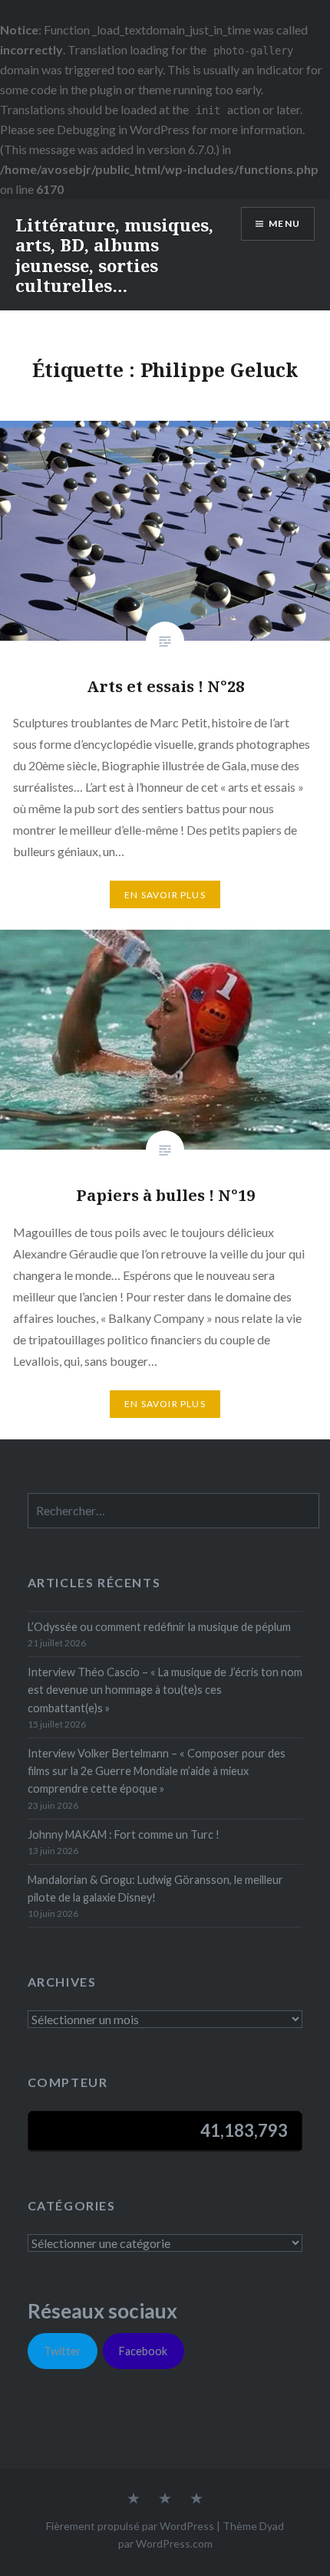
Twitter (63, 2351)
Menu (284, 223)
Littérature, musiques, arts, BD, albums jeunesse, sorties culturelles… (114, 255)
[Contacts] (134, 2499)
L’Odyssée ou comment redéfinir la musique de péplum (159, 1627)
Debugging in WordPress (123, 129)
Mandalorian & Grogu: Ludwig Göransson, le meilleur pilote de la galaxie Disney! (155, 1889)
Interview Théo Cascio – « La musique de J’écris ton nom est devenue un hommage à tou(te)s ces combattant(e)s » (165, 1690)
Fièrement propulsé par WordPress (130, 2526)
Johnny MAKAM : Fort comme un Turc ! (124, 1834)
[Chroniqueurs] (165, 2499)
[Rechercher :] (174, 1511)
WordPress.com (174, 2543)
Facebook (143, 2351)
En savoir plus (165, 895)
